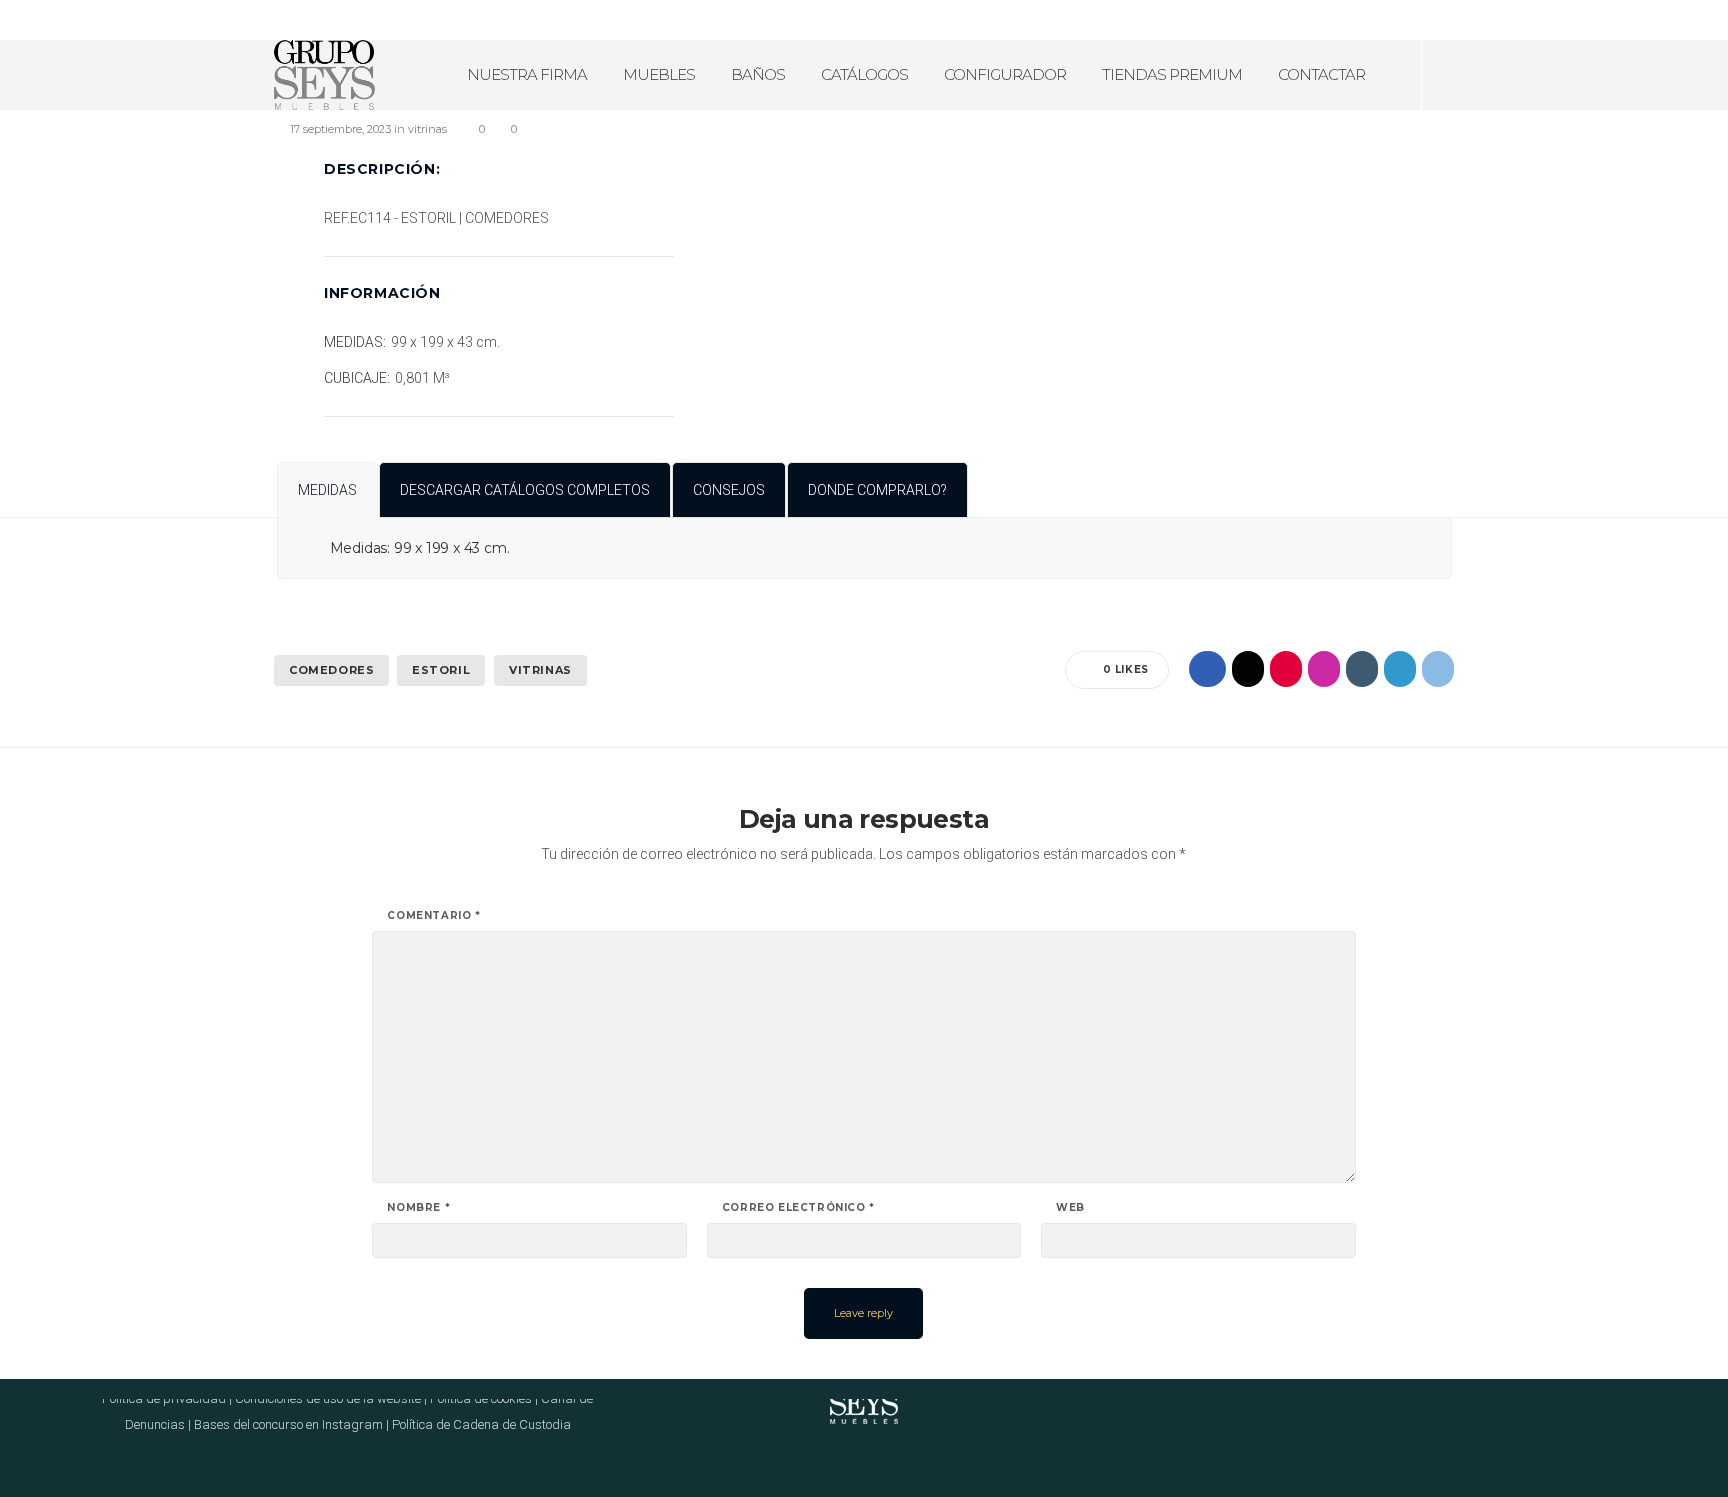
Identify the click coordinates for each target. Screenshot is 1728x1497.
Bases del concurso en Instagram (288, 1424)
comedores (331, 670)
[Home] (864, 1399)
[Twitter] (1702, 20)
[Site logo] (324, 75)
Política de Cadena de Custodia (481, 1424)
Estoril (441, 670)
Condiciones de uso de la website (328, 1398)
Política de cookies (481, 1398)
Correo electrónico (798, 1208)
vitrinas (540, 670)
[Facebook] (1624, 20)
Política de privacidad (164, 1398)
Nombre (418, 1208)
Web (1070, 1208)
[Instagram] (1650, 20)
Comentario (433, 916)
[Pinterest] (1676, 20)
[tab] (327, 490)
